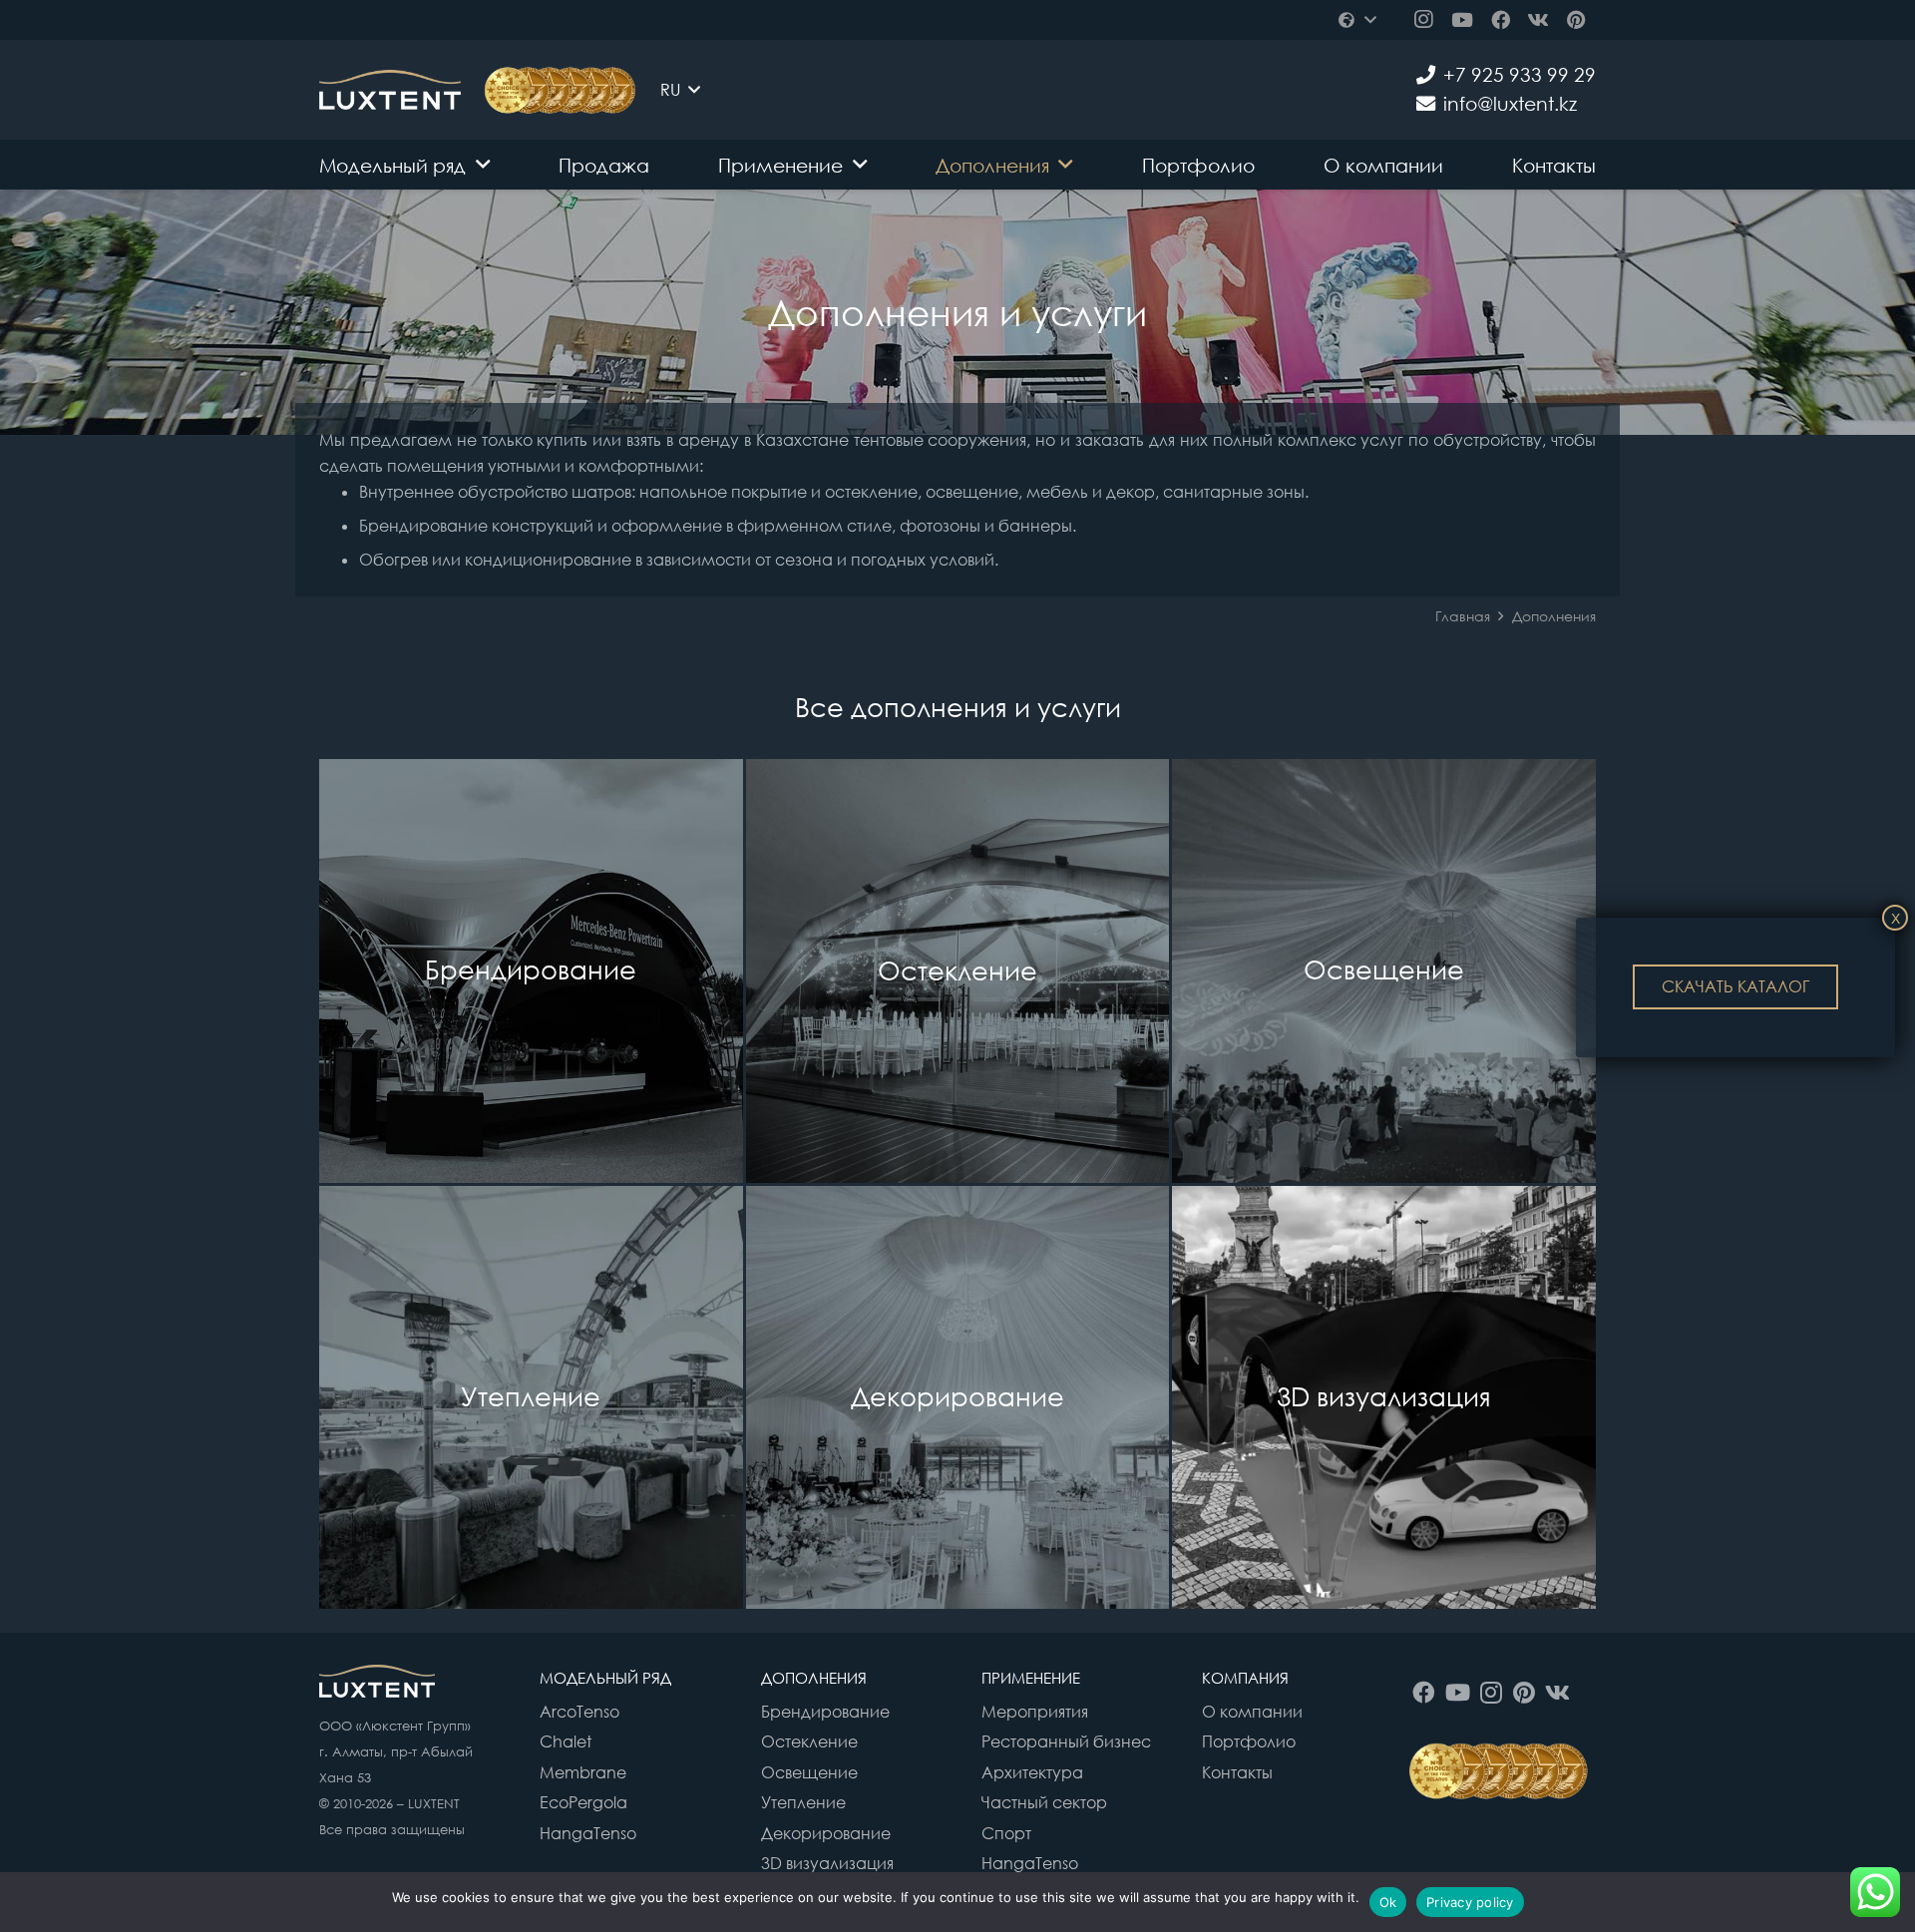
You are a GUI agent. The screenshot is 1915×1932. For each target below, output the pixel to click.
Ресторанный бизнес (1066, 1741)
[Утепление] (531, 1398)
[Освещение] (1384, 971)
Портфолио (1249, 1741)
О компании (1252, 1712)
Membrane (583, 1772)
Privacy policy (1470, 1902)
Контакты (1237, 1772)
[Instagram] (1423, 20)
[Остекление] (958, 971)
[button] (1356, 20)
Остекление (809, 1741)
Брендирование (825, 1712)
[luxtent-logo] (390, 90)
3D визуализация (827, 1863)
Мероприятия (1035, 1712)
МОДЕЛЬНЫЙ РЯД (605, 1678)
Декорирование (826, 1833)
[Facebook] (1500, 20)
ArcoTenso (579, 1712)
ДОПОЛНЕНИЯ (814, 1678)
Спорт (1006, 1833)
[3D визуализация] (1384, 1398)
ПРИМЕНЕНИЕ (1031, 1678)
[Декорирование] (958, 1398)
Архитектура (1032, 1772)
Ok (1388, 1902)
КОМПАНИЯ (1245, 1678)
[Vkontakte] (1538, 20)
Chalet (566, 1741)
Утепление (803, 1802)
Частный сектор (1044, 1802)
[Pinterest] (1577, 20)
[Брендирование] (531, 971)
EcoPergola (583, 1802)
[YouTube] (1461, 20)
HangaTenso (588, 1833)
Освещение (809, 1772)
